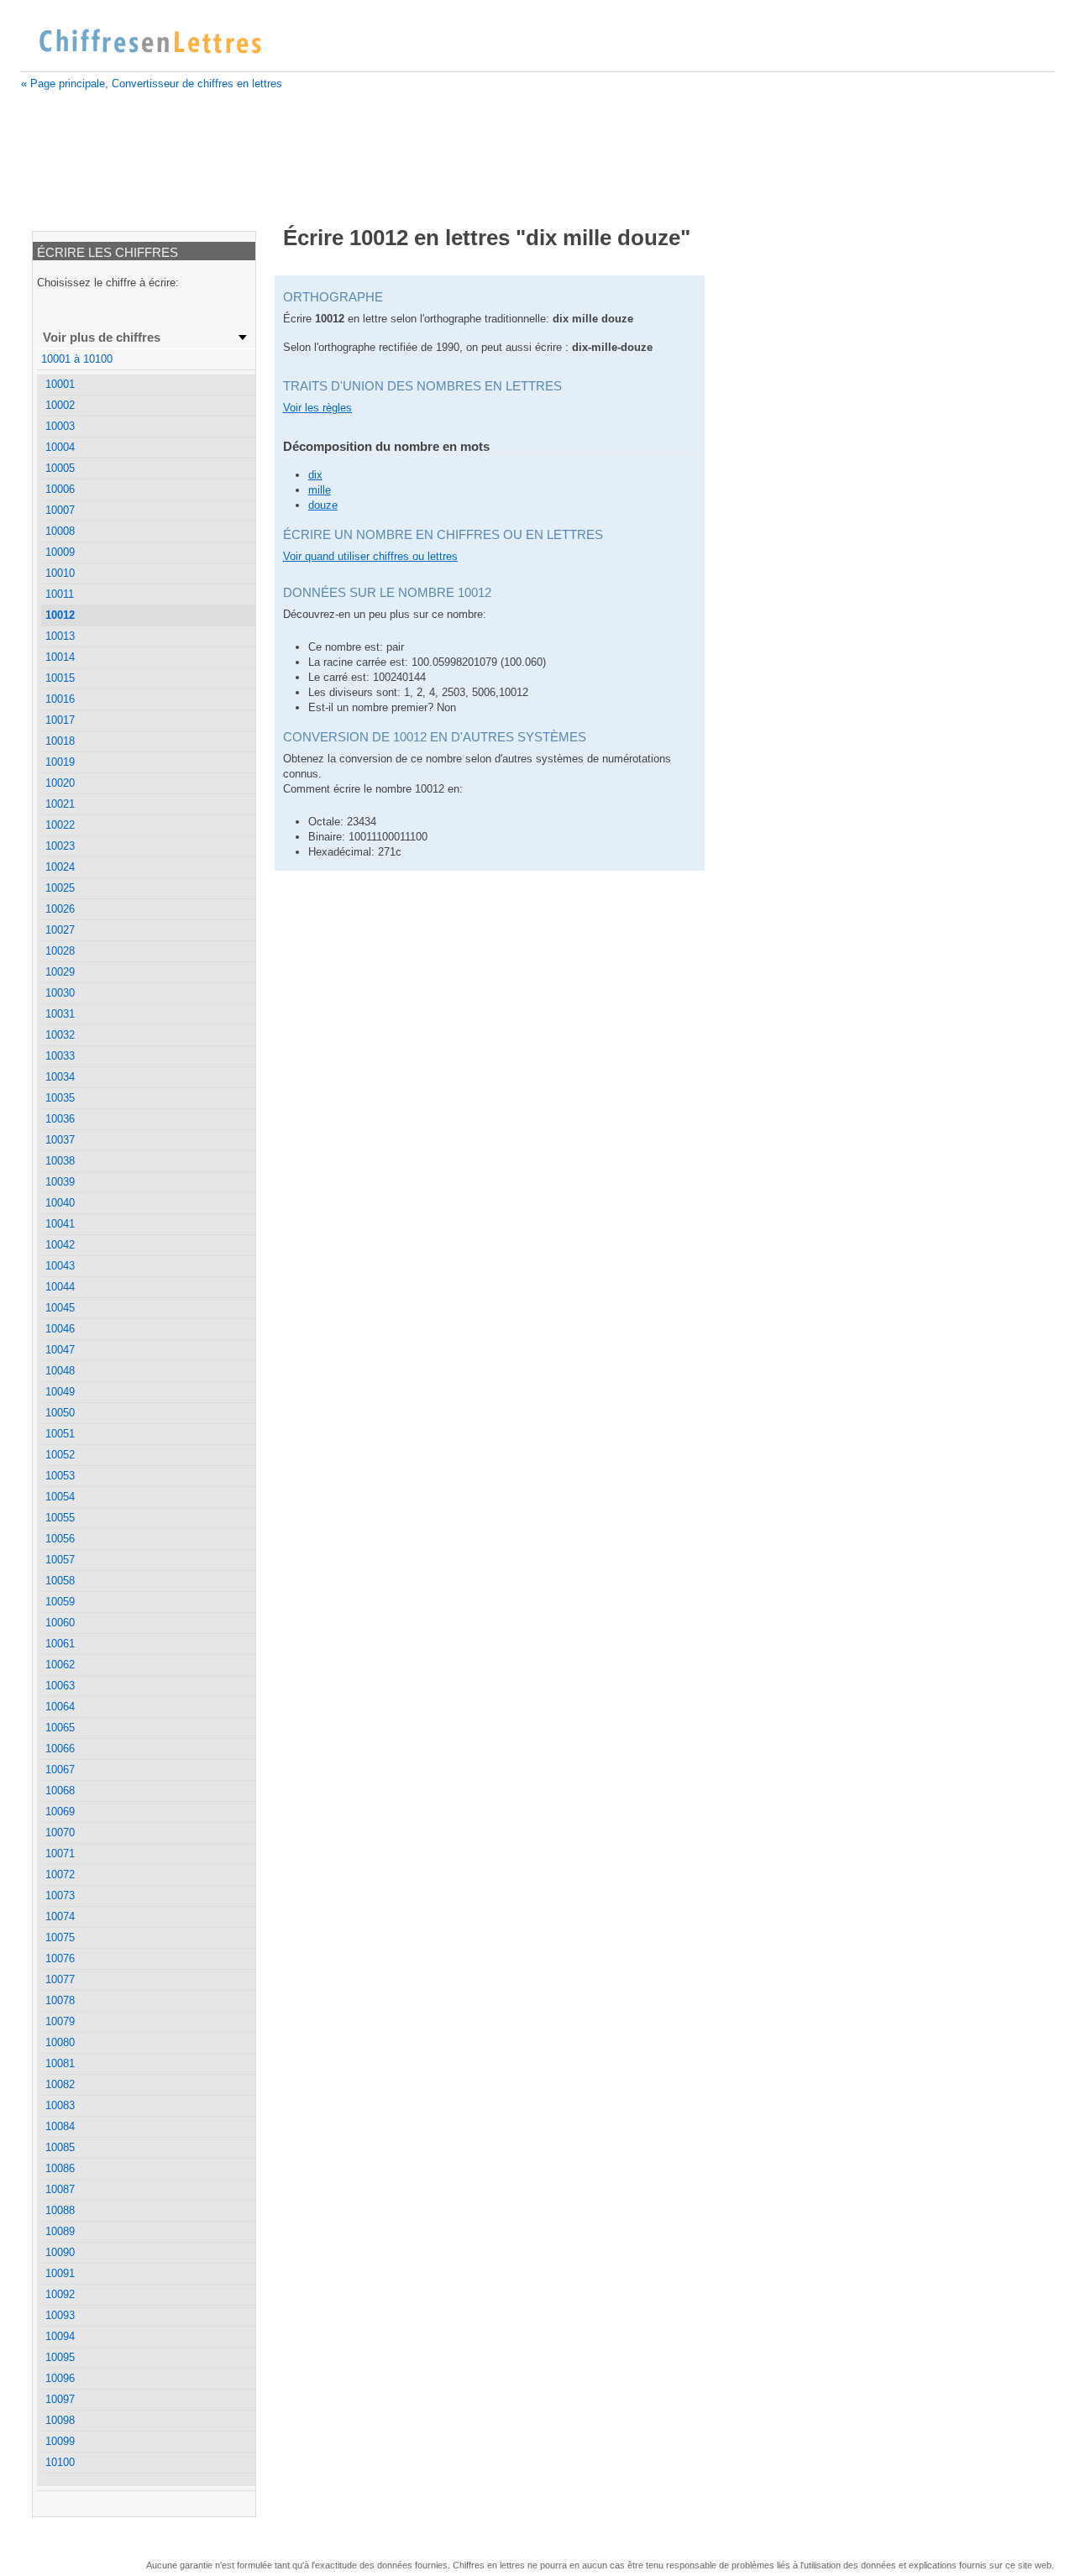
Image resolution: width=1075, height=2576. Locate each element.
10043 (60, 1266)
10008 (60, 531)
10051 (60, 1434)
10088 (60, 2210)
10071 (60, 1853)
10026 (60, 909)
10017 (60, 720)
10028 (60, 951)
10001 (60, 384)
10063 (60, 1686)
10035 (60, 1098)
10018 (60, 741)
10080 (60, 2042)
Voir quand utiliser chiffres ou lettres (370, 556)
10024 (60, 867)
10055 (60, 1518)
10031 (60, 1014)
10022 (60, 825)
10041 (60, 1224)
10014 (60, 657)
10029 (60, 972)
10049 (60, 1392)
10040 (60, 1203)
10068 (60, 1791)
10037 (60, 1140)
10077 (60, 1979)
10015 (60, 678)
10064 (60, 1707)
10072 (60, 1874)
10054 (60, 1497)
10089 (60, 2231)
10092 (60, 2294)
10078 (60, 2000)
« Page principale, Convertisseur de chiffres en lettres (152, 84)
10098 (60, 2420)
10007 (60, 510)
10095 (60, 2357)
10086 (60, 2168)
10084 (60, 2126)
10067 (60, 1770)
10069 (60, 1812)
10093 (60, 2315)
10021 (60, 804)
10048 (60, 1371)
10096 (60, 2378)
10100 (60, 2462)
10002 (60, 405)
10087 (60, 2189)
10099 (60, 2441)
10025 (60, 888)
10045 (60, 1308)
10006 (60, 489)
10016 (60, 699)
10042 (60, 1245)
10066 (60, 1749)
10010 (60, 573)
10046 (60, 1329)
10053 (60, 1476)
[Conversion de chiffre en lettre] (149, 42)
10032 (60, 1035)
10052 (60, 1455)
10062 (60, 1665)
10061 (60, 1644)
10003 (60, 426)
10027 (60, 930)
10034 (60, 1077)
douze (323, 505)
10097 (60, 2399)
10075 (60, 1937)
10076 (60, 1958)
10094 (60, 2336)
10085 (60, 2147)
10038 (60, 1161)
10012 (60, 615)
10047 (60, 1350)
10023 (60, 846)
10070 (60, 1833)
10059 (60, 1602)
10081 (60, 2063)
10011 (60, 594)
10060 (60, 1623)
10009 (60, 552)
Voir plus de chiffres (102, 337)
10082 (60, 2084)
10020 (60, 783)
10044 (60, 1287)
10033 (60, 1056)
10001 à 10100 (77, 359)
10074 (60, 1916)
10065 (60, 1728)
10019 (60, 762)
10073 (60, 1895)
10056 (60, 1539)
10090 (60, 2252)
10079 (60, 2021)
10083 (60, 2105)
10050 (60, 1413)
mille (320, 490)
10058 (60, 1581)
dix (315, 475)
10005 (60, 468)
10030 (60, 993)
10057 (60, 1560)
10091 (60, 2273)
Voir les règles (317, 408)
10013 (60, 636)
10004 (60, 447)
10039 (60, 1182)
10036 (60, 1119)
